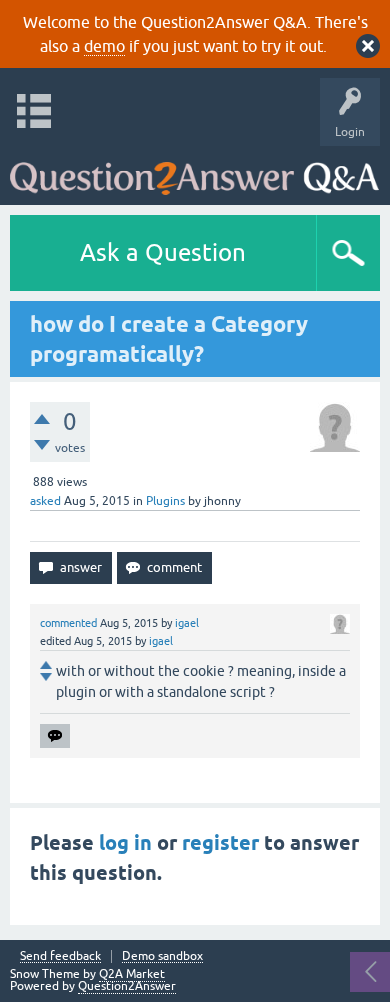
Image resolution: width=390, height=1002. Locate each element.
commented (68, 623)
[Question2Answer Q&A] (194, 170)
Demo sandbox (162, 956)
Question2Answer (127, 986)
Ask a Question (163, 252)
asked (45, 501)
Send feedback (60, 956)
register (220, 843)
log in (125, 843)
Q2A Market (132, 974)
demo (104, 46)
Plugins (165, 501)
